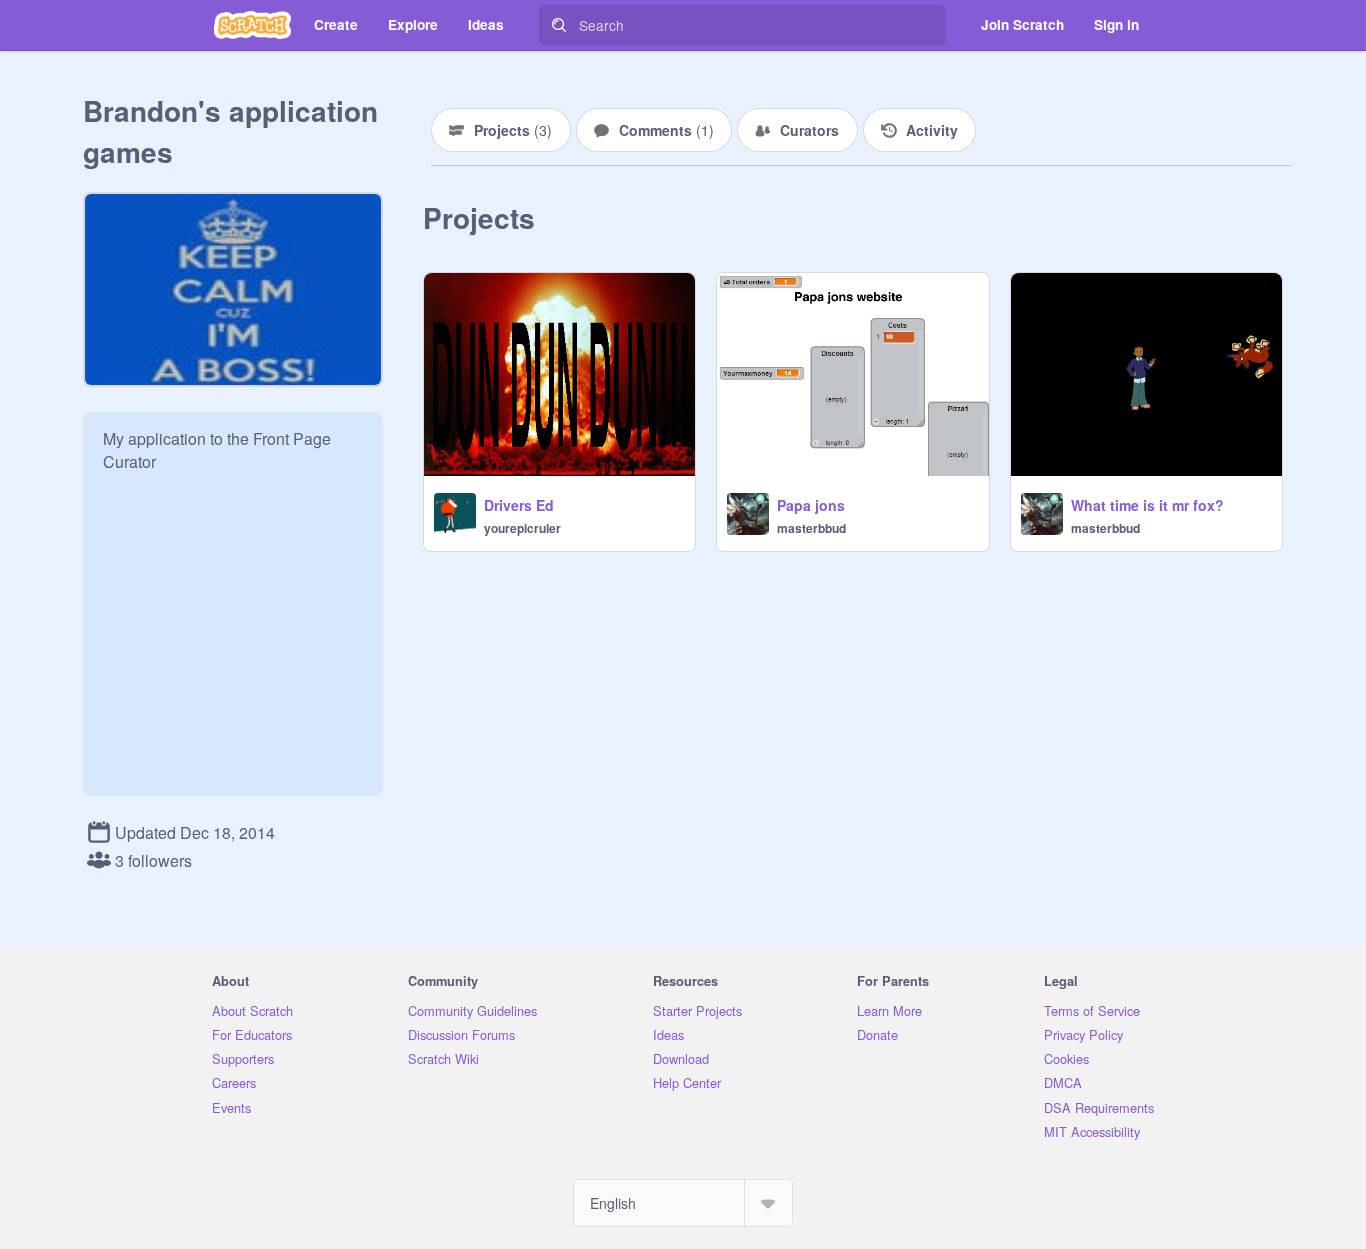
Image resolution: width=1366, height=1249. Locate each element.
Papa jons (811, 505)
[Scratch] (252, 25)
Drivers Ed (519, 505)
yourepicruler (522, 528)
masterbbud (811, 528)
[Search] (559, 25)
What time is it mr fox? (1147, 505)
